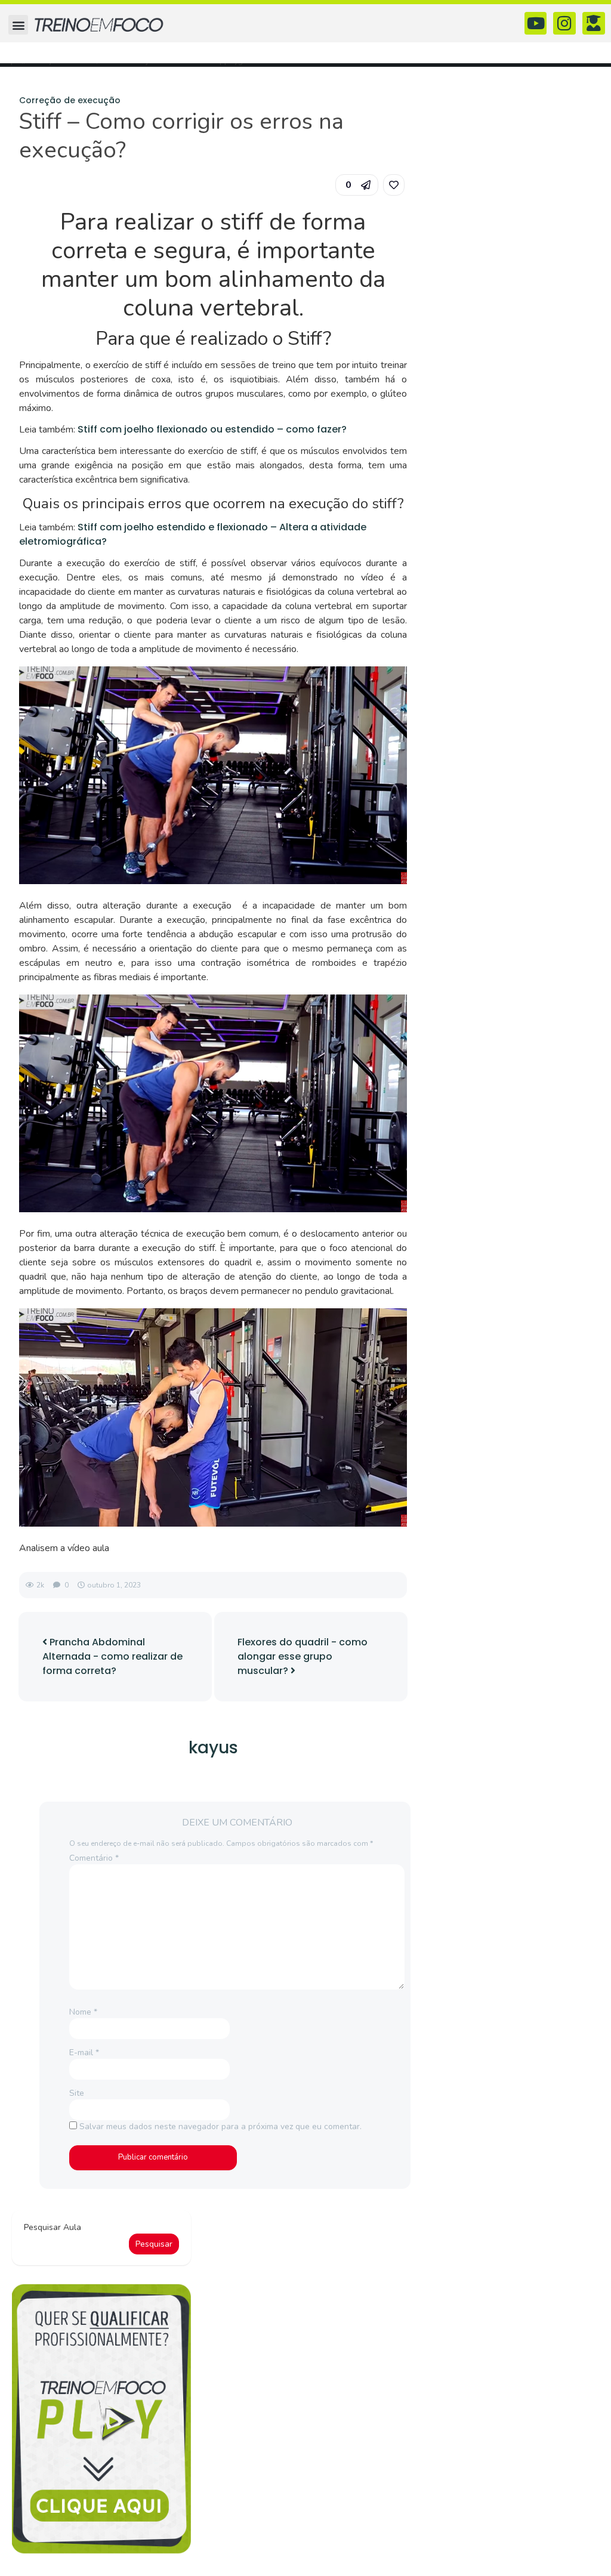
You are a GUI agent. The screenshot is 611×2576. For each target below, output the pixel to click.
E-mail (84, 2053)
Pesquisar (154, 2244)
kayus (213, 1748)
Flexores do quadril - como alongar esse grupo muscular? (303, 1656)
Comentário (94, 1858)
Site (77, 2093)
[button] (18, 25)
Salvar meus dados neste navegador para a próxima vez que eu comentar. (220, 2126)
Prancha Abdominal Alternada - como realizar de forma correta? (112, 1656)
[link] (394, 185)
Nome (83, 2012)
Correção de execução (70, 100)
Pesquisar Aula (53, 2227)
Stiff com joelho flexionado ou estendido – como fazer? (212, 429)
